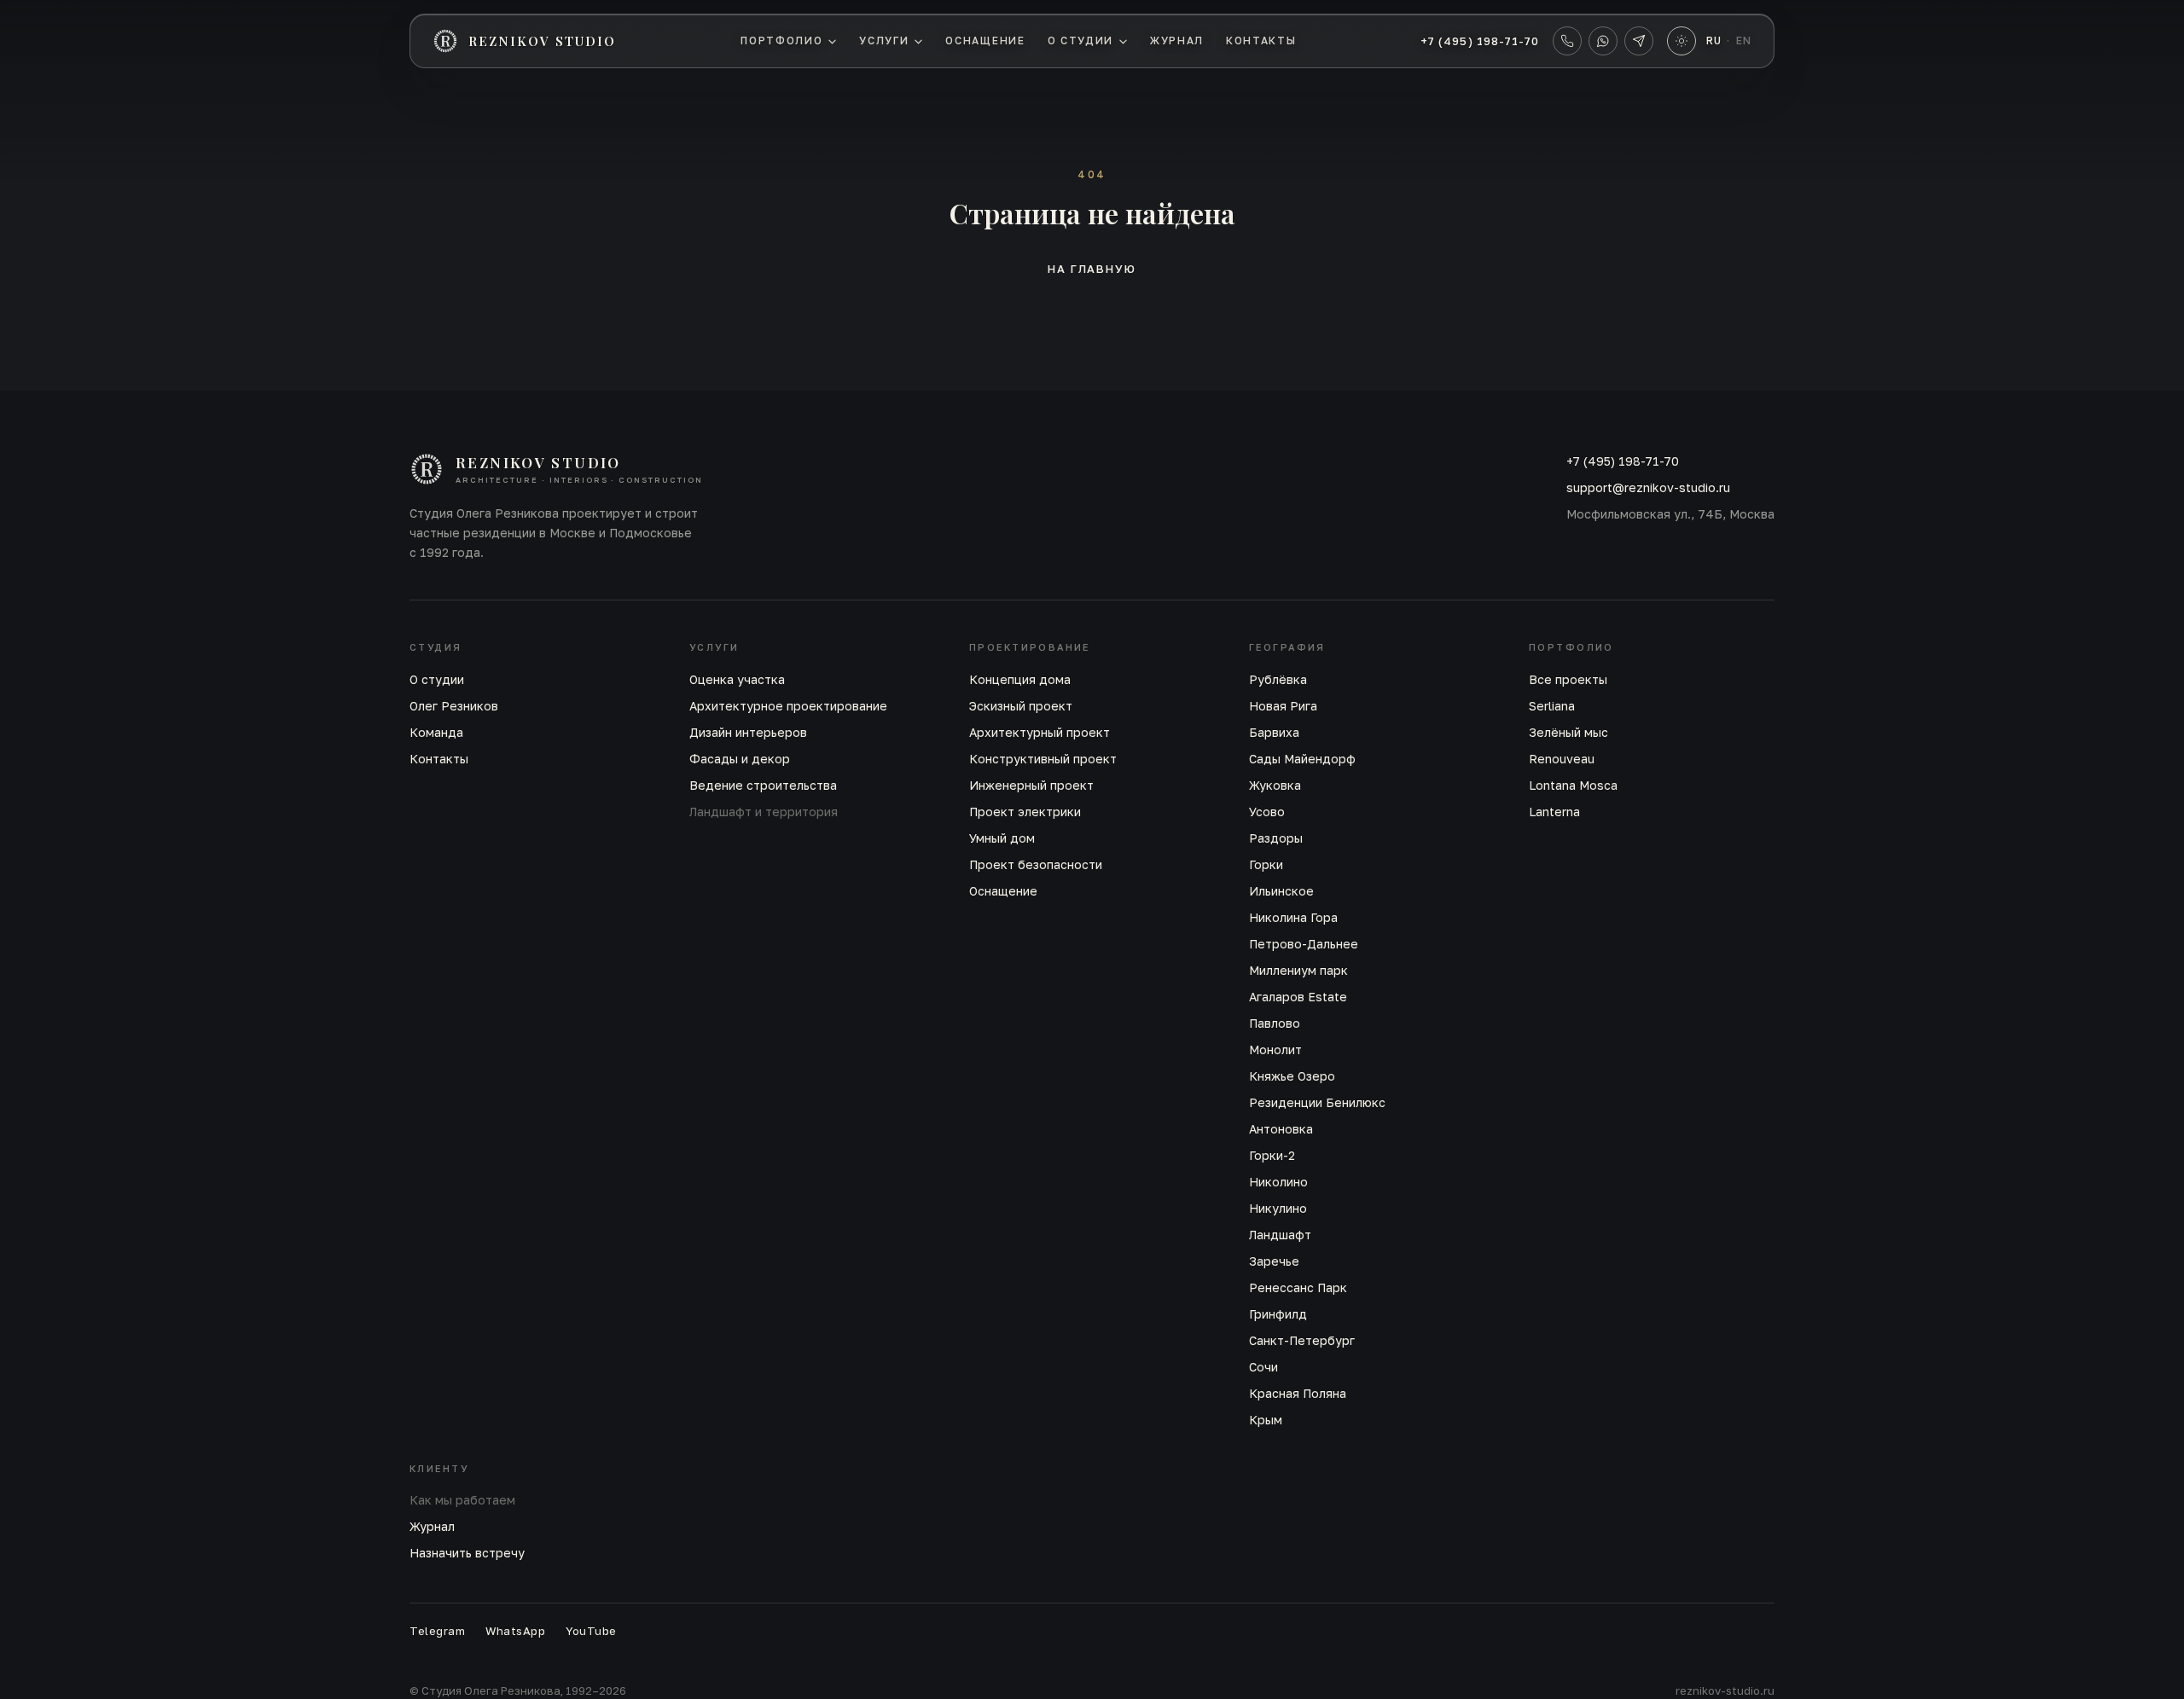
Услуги (884, 41)
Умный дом (1002, 838)
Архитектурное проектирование (788, 706)
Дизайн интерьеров (748, 732)
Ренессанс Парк (1298, 1287)
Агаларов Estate (1298, 997)
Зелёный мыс (1568, 732)
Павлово (1275, 1023)
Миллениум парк (1298, 970)
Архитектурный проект (1040, 732)
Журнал (1177, 41)
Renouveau (1562, 759)
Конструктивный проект (1043, 759)
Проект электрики (1025, 812)
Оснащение (985, 41)
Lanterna (1554, 812)
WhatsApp (515, 1631)
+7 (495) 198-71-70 (1480, 41)
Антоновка (1281, 1129)
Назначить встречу (467, 1553)
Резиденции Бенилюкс (1317, 1102)
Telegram (437, 1631)
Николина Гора (1293, 917)
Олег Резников (454, 706)
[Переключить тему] (1682, 41)
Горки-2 (1272, 1155)
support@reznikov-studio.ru (1648, 487)
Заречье (1274, 1261)
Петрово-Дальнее (1304, 944)
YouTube (591, 1631)
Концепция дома (1020, 679)
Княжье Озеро (1292, 1076)
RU (1714, 41)
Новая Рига (1283, 706)
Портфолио (781, 41)
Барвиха (1274, 732)
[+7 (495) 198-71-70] (1567, 41)
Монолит (1275, 1050)
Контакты (1261, 41)
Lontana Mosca (1573, 785)
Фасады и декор (740, 759)
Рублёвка (1278, 679)
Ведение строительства (763, 785)
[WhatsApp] (1603, 41)
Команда (436, 732)
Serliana (1552, 706)
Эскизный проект (1021, 706)
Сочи (1263, 1367)
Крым (1266, 1420)
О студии (1080, 41)
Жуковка (1275, 785)
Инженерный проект (1031, 785)
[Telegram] (1639, 41)
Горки (1266, 864)
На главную (1092, 269)
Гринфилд (1278, 1314)
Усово (1267, 812)
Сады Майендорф (1302, 759)
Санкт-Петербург (1302, 1340)
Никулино (1278, 1208)
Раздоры (1276, 838)
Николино (1278, 1182)
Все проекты (1568, 679)
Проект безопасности (1036, 864)
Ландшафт (1280, 1235)
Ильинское (1281, 891)
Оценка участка (737, 679)
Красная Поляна (1298, 1393)
